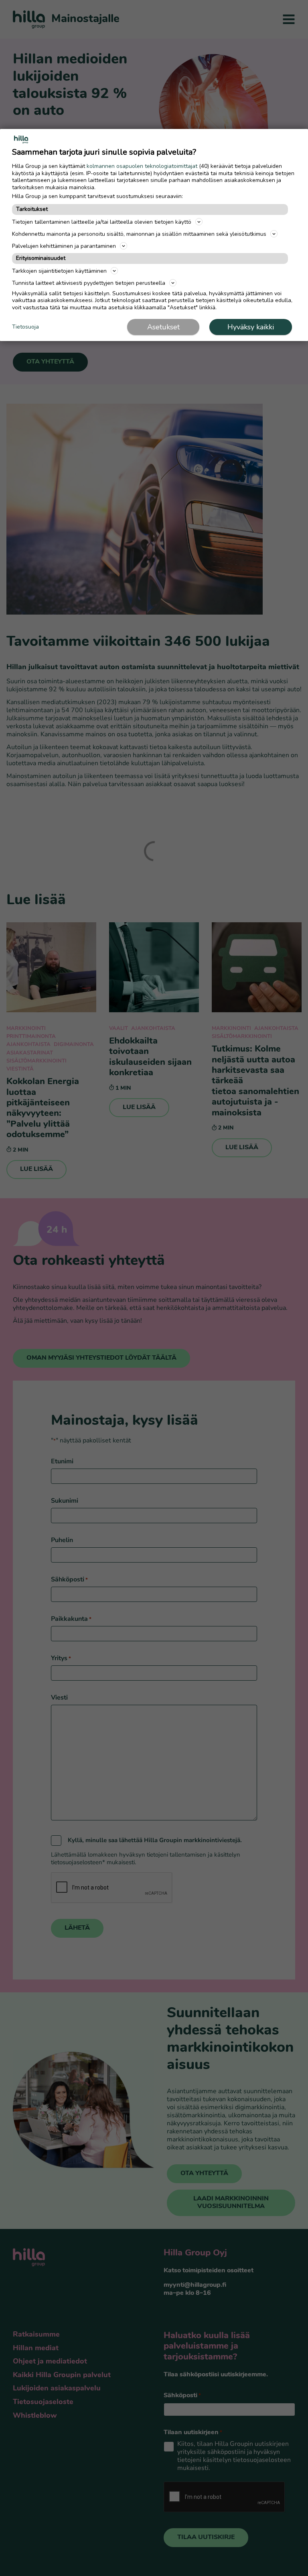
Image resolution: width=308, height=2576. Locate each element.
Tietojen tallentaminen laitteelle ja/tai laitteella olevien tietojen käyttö (102, 222)
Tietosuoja (25, 327)
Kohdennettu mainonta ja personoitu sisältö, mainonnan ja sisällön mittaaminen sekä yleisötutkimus (139, 234)
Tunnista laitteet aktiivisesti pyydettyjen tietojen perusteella (89, 283)
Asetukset (163, 327)
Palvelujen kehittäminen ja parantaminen (64, 246)
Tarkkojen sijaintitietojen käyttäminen (59, 271)
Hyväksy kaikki (251, 327)
